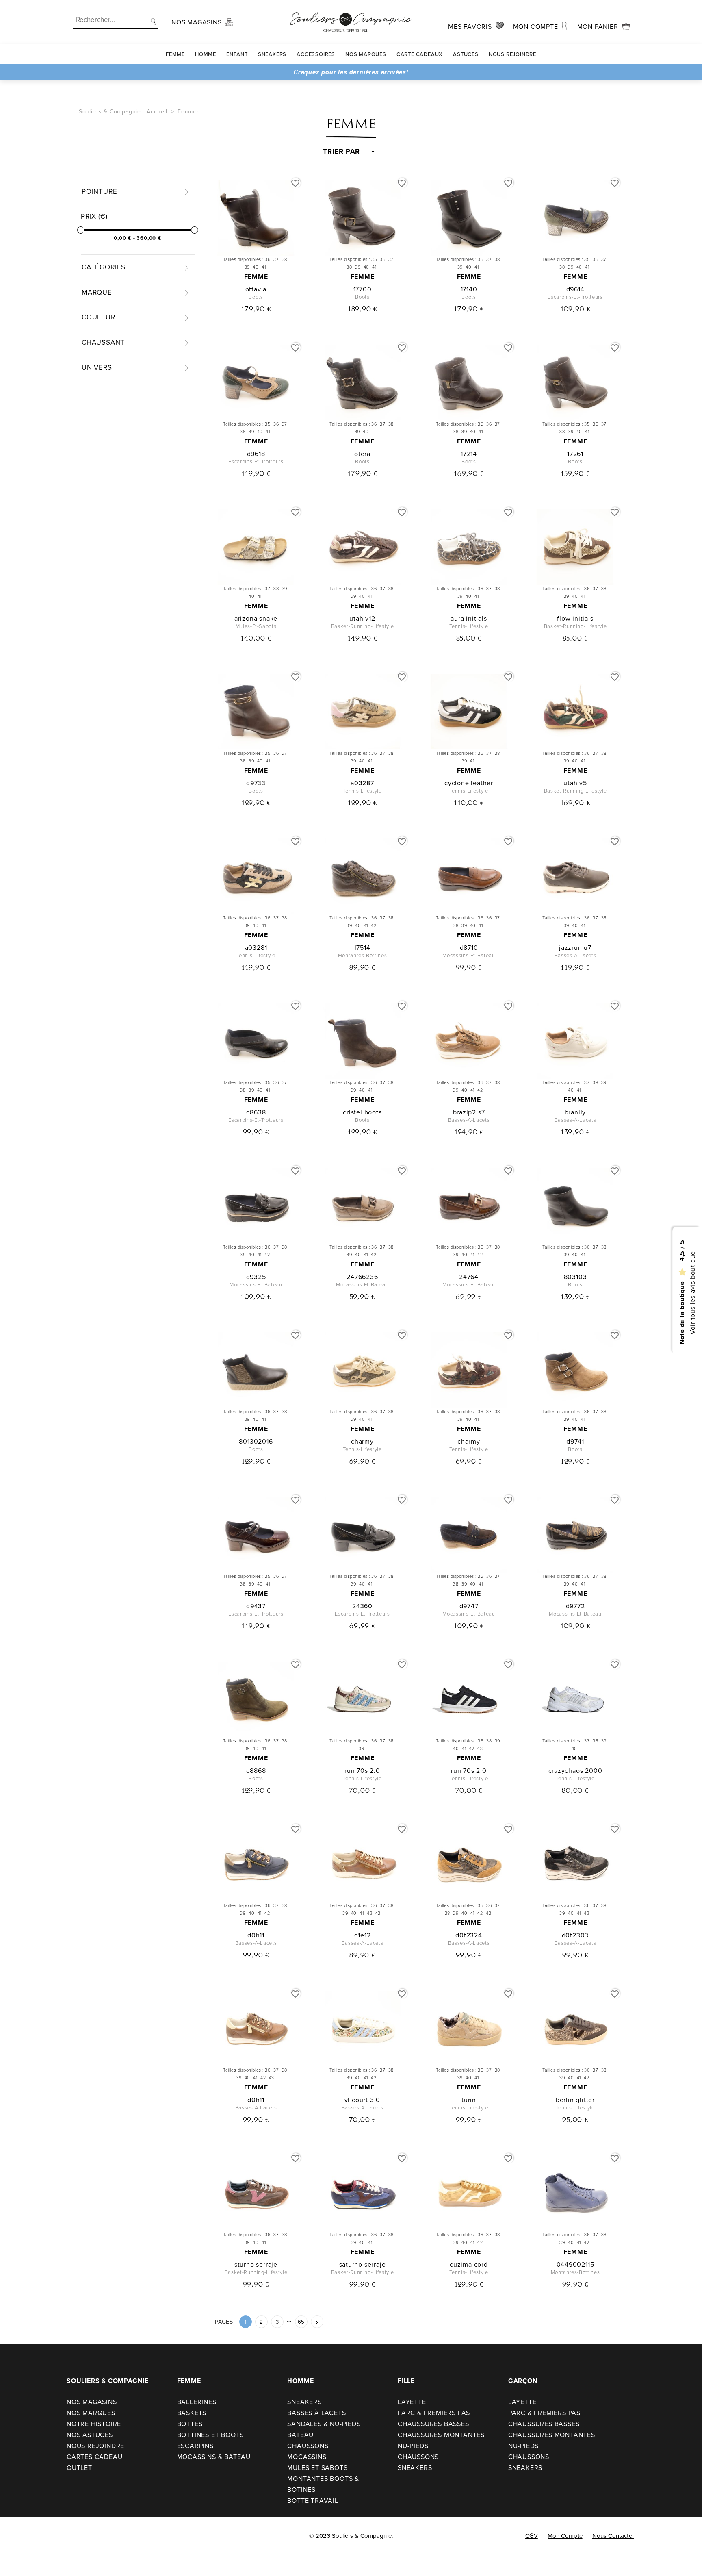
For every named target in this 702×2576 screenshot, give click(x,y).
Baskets (192, 2413)
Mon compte (565, 2536)
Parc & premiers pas (434, 2413)
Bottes (190, 2424)
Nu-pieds (413, 2446)
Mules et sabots (317, 2468)
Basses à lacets (316, 2413)
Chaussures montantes (441, 2435)
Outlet (79, 2468)
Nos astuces (90, 2435)
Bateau (300, 2435)
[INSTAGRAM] (33, 2536)
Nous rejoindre (512, 54)
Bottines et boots (211, 2435)
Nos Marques (366, 54)
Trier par (341, 152)
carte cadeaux (420, 54)
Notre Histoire (94, 2424)
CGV (532, 2536)
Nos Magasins (92, 2402)
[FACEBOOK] (16, 2536)
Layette (412, 2402)
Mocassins (307, 2457)
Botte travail (313, 2501)
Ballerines (197, 2402)
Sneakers (272, 54)
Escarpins (195, 2446)
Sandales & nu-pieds (324, 2424)
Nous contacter (613, 2536)
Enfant (237, 54)
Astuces (466, 54)
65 (301, 2322)
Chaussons (308, 2446)
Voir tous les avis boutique (692, 1293)
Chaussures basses (433, 2424)
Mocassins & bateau (214, 2457)
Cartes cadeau (94, 2457)
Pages (224, 2322)
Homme (206, 54)
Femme (175, 54)
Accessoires (316, 54)
